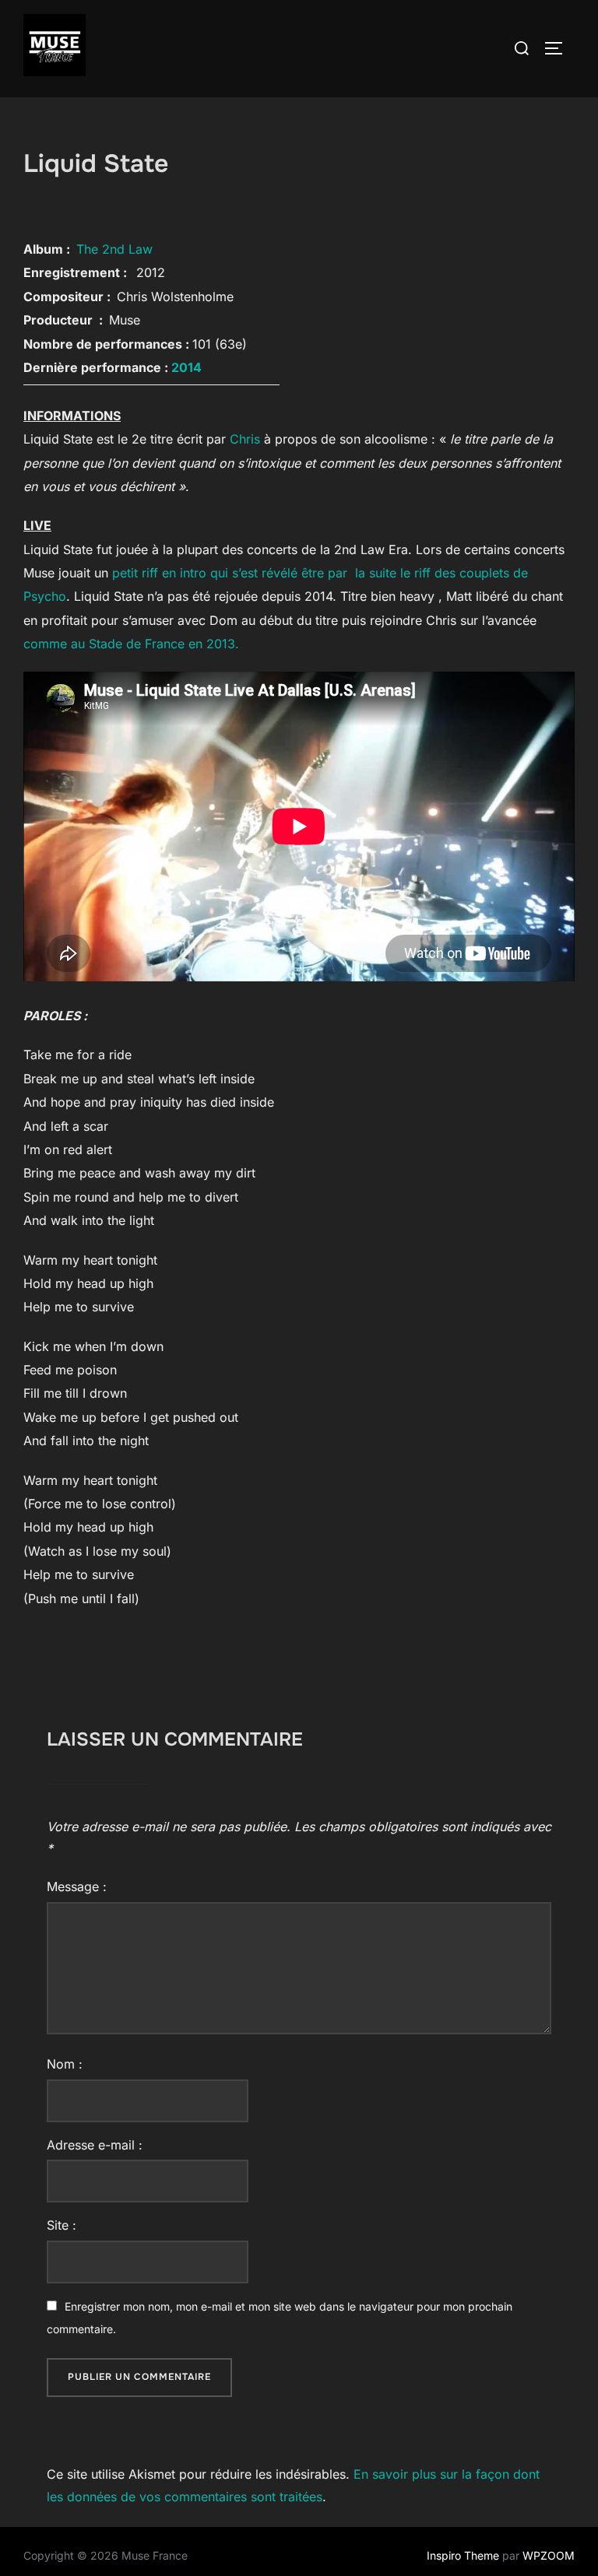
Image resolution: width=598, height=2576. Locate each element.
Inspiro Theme (463, 2555)
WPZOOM (549, 2555)
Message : (77, 1886)
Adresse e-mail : (95, 2145)
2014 (186, 367)
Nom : (65, 2064)
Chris (247, 439)
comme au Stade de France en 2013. (131, 644)
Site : (62, 2225)
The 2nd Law (114, 249)
